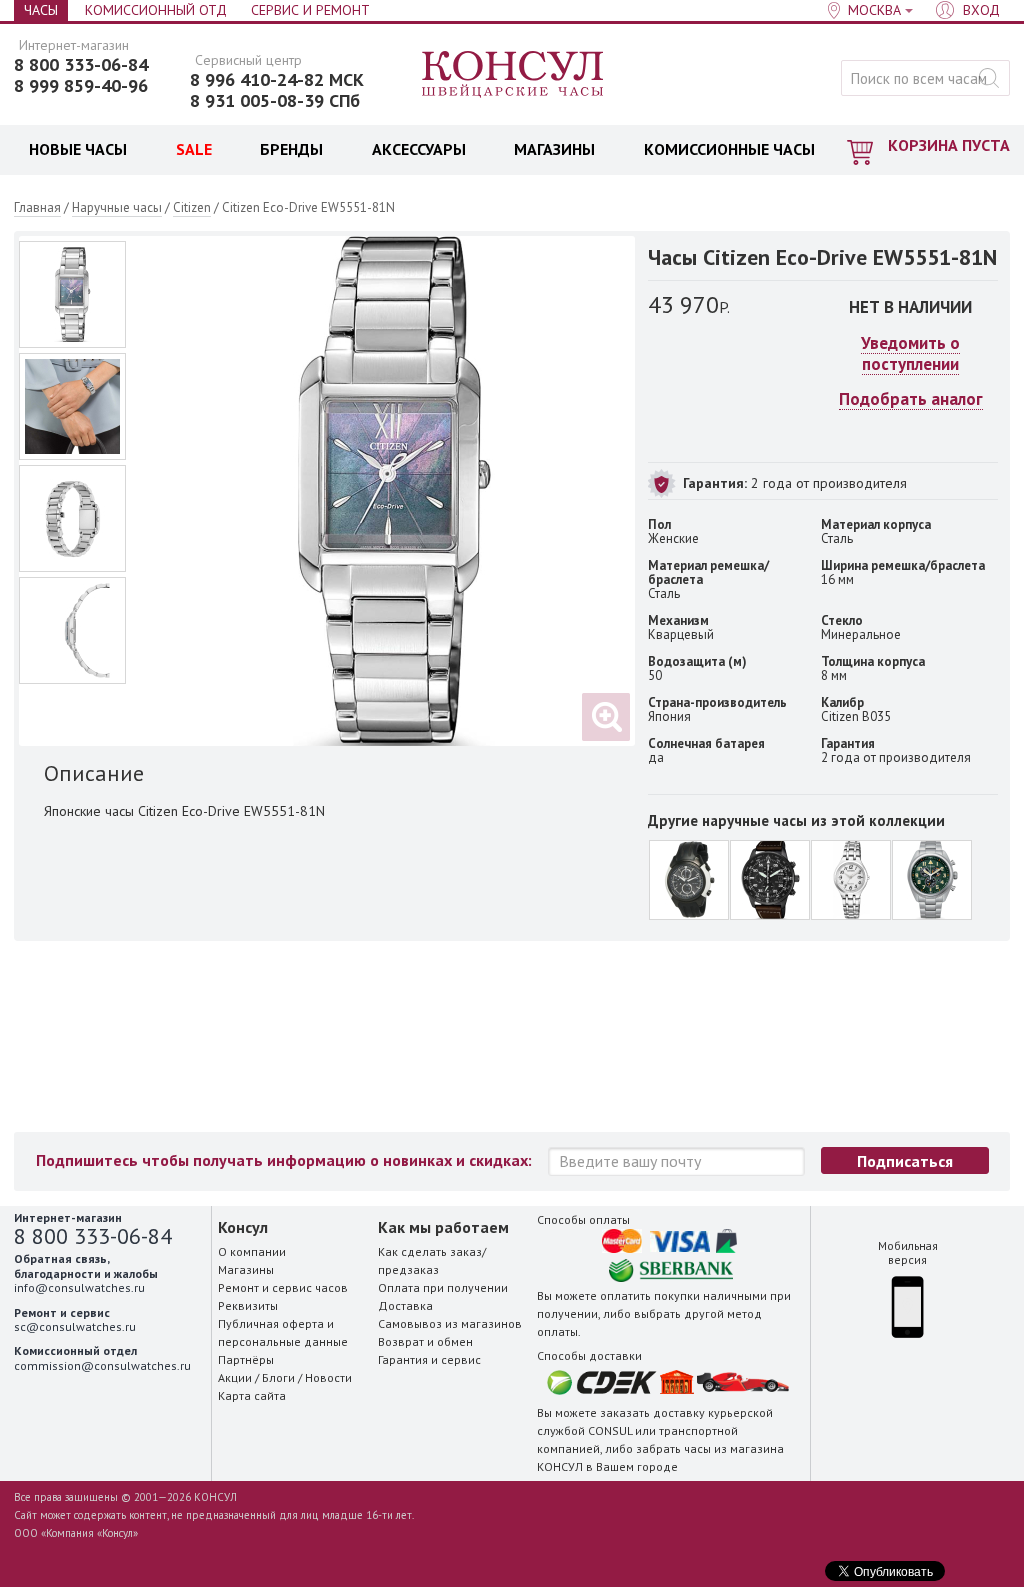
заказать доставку (652, 1412)
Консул (513, 75)
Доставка (405, 1305)
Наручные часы (117, 207)
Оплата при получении (443, 1287)
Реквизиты (248, 1305)
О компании (252, 1251)
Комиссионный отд (156, 10)
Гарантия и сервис (429, 1359)
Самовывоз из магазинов (450, 1323)
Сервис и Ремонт (310, 10)
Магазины (246, 1269)
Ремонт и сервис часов (283, 1287)
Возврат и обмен (425, 1341)
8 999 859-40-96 (81, 86)
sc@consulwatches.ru (75, 1326)
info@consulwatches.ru (79, 1287)
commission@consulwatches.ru (102, 1365)
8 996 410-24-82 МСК (277, 80)
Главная (37, 207)
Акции (235, 1377)
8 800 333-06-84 (81, 65)
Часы (41, 10)
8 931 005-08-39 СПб (275, 101)
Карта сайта (252, 1395)
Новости (328, 1377)
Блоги (278, 1377)
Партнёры (246, 1359)
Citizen (192, 207)
